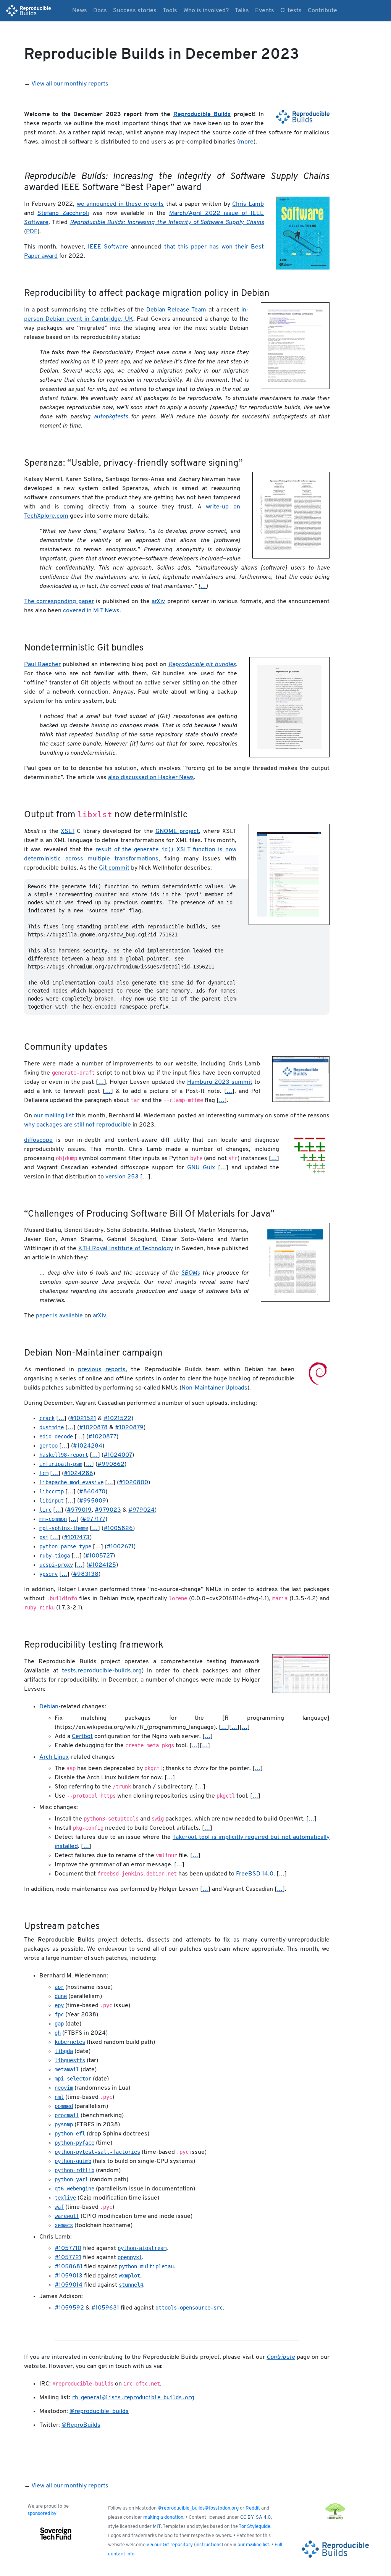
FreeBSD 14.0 (255, 1874)
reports (116, 1370)
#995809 (93, 1501)
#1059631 (105, 2308)
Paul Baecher (42, 665)
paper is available (59, 1316)
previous (90, 1370)
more (246, 142)
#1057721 (68, 2258)
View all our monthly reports (70, 84)
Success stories (135, 11)
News (80, 11)
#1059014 (69, 2285)
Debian (49, 1707)
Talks (242, 11)
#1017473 (77, 1538)
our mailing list (54, 1116)
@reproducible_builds (99, 2411)
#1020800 (133, 1483)
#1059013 (69, 2276)
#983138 (86, 1574)
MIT (157, 2527)
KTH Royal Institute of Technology (126, 1249)
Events (265, 11)
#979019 (79, 1510)
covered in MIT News (91, 611)
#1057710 (68, 2248)
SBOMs (190, 1273)
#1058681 (69, 2267)
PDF (32, 232)
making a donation (163, 2517)
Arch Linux (54, 1757)
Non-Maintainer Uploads (214, 1388)
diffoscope (38, 1140)
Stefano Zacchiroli (63, 213)
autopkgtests (111, 417)
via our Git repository (170, 2545)
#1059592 (69, 2308)
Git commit (114, 868)
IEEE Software (108, 247)
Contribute (322, 11)
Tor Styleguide (254, 2527)
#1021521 (83, 1419)
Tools (170, 11)
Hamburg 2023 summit (220, 1082)
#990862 (111, 1464)
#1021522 (117, 1419)
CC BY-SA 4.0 (255, 2517)
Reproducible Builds (202, 115)
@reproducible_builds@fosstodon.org (198, 2508)
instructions (208, 2545)
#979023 (108, 1510)
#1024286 (78, 1474)
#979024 (141, 1510)
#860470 (92, 1492)
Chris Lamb (248, 204)
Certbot (82, 1737)
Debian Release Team (176, 310)
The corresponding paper (59, 602)
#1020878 (93, 1428)
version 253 (122, 1177)
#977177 (94, 1519)
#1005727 (99, 1556)
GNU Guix (201, 1168)
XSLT (68, 831)
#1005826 (118, 1528)
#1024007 (118, 1455)
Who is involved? (206, 11)
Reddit (253, 2508)
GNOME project (177, 831)
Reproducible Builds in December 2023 (162, 55)
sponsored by (42, 2514)
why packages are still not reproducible (78, 1125)
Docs (100, 11)
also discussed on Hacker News (151, 778)
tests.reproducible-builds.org (102, 1671)
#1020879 (129, 1428)
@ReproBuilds (81, 2425)
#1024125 (102, 1565)
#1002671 (120, 1547)
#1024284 (88, 1446)
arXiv (158, 602)
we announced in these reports (120, 204)
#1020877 (102, 1437)
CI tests (291, 11)
